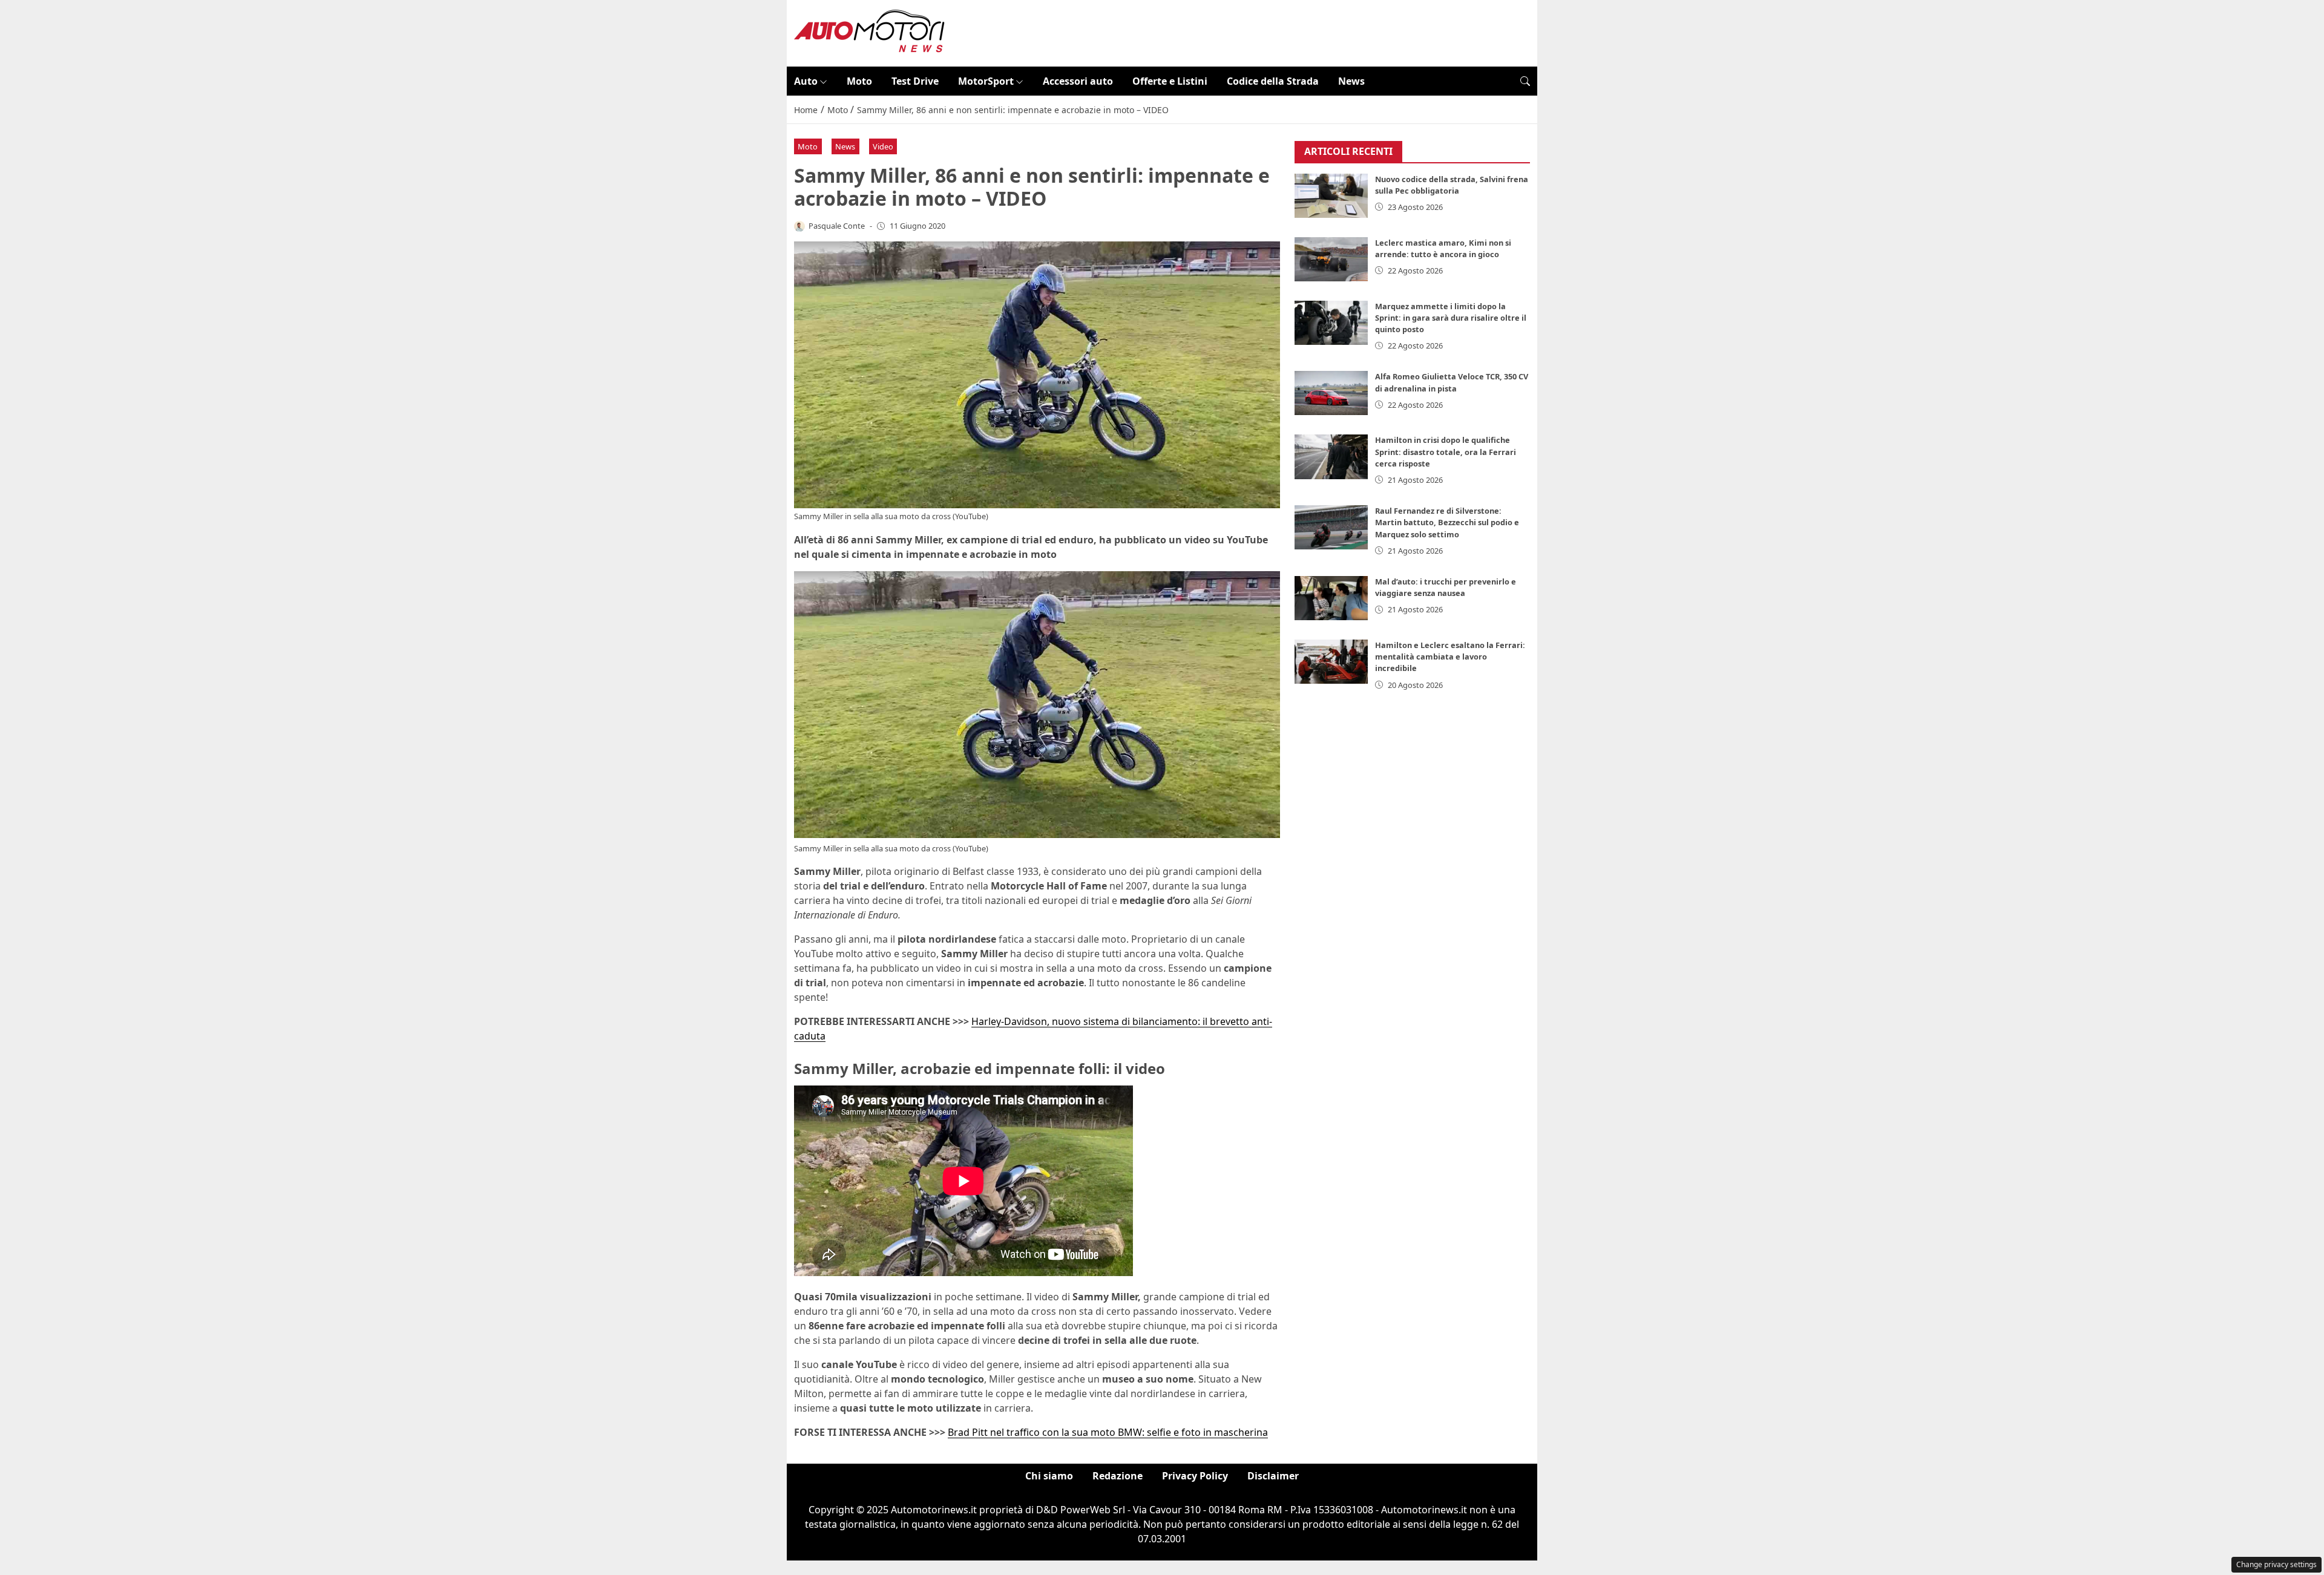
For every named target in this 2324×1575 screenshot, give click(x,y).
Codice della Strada (1273, 81)
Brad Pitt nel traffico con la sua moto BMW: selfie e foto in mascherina (1108, 1432)
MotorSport (986, 81)
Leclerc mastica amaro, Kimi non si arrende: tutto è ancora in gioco (1443, 248)
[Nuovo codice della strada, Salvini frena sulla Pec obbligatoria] (1331, 196)
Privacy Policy (1195, 1476)
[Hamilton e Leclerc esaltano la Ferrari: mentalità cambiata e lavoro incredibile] (1331, 662)
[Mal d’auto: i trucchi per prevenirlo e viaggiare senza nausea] (1331, 598)
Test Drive (915, 81)
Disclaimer (1273, 1476)
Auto (806, 81)
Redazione (1118, 1476)
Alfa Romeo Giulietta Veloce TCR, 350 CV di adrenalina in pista (1452, 382)
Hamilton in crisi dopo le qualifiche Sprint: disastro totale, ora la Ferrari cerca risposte (1446, 451)
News (1351, 81)
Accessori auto (1078, 81)
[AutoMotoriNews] (870, 32)
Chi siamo (1049, 1476)
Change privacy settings (2276, 1564)
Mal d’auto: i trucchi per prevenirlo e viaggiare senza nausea (1446, 587)
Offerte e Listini (1170, 81)
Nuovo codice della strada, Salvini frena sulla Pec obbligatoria (1452, 185)
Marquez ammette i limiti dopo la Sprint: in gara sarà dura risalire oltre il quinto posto (1451, 318)
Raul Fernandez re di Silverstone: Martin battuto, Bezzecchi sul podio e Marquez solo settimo (1447, 522)
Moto (859, 81)
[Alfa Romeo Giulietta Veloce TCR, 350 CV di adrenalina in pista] (1331, 393)
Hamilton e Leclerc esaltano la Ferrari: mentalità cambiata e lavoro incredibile (1450, 657)
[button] (1525, 81)
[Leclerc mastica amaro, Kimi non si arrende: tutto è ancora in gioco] (1331, 259)
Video (883, 146)
